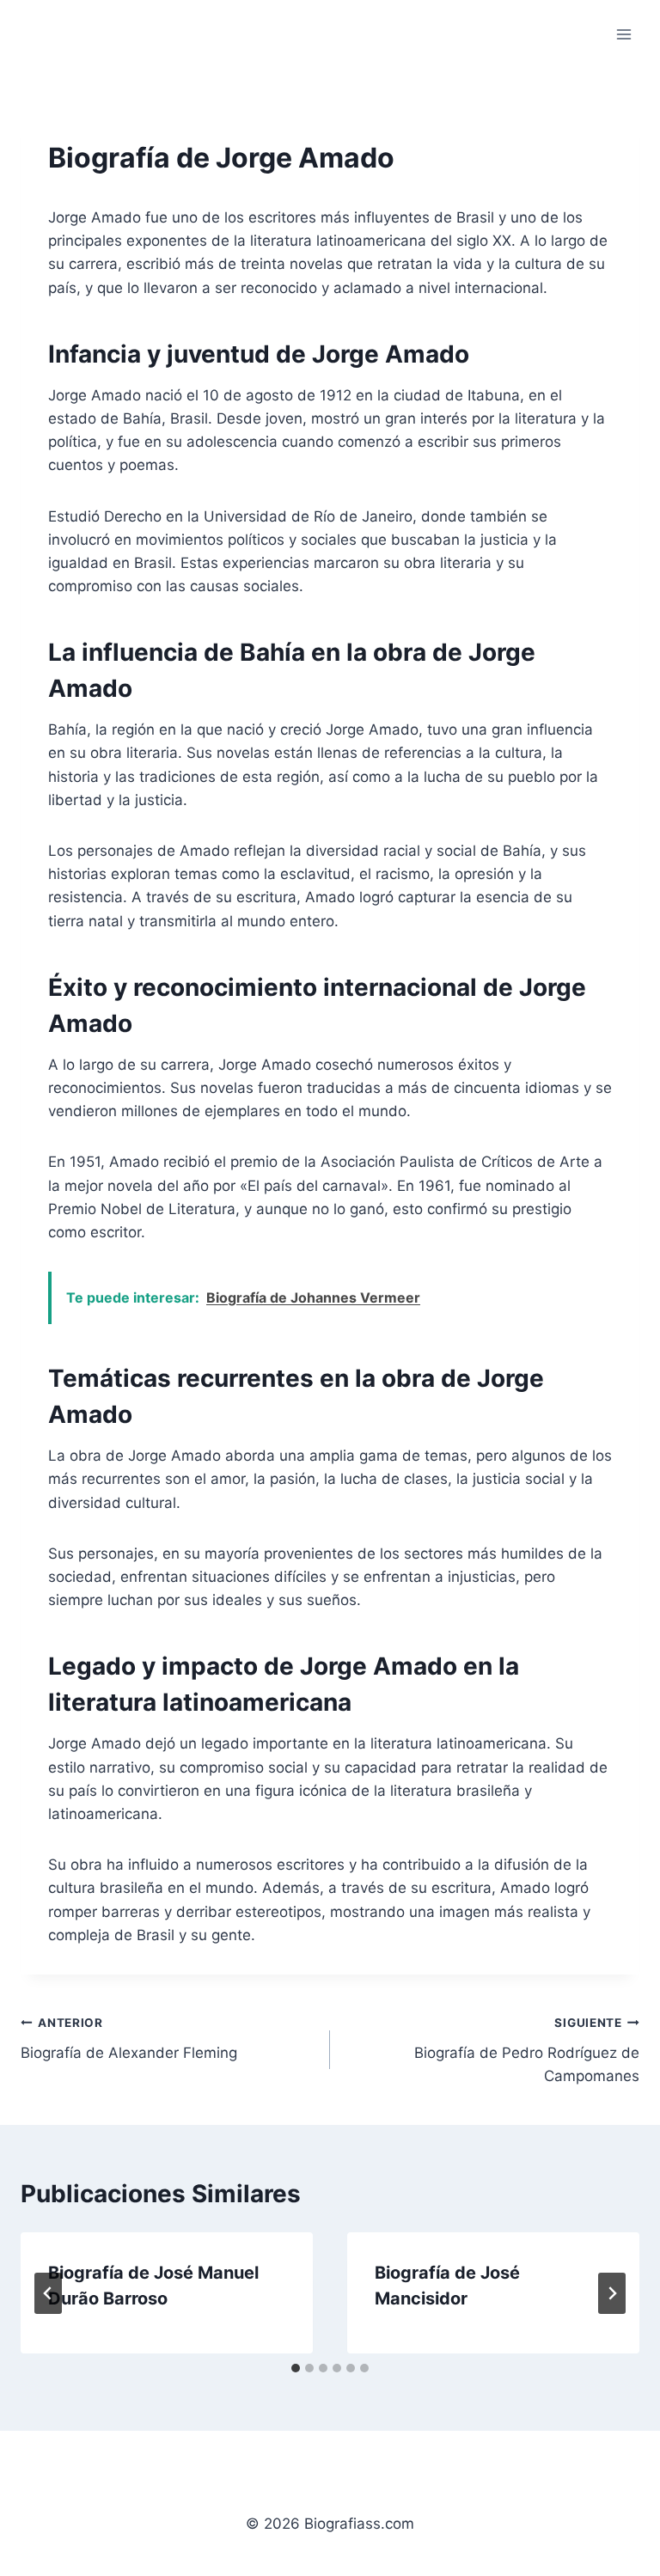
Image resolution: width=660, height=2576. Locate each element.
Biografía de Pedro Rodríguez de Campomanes (527, 2050)
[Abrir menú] (623, 34)
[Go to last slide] (48, 2293)
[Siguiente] (612, 2293)
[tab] (296, 2368)
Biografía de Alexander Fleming (129, 2039)
